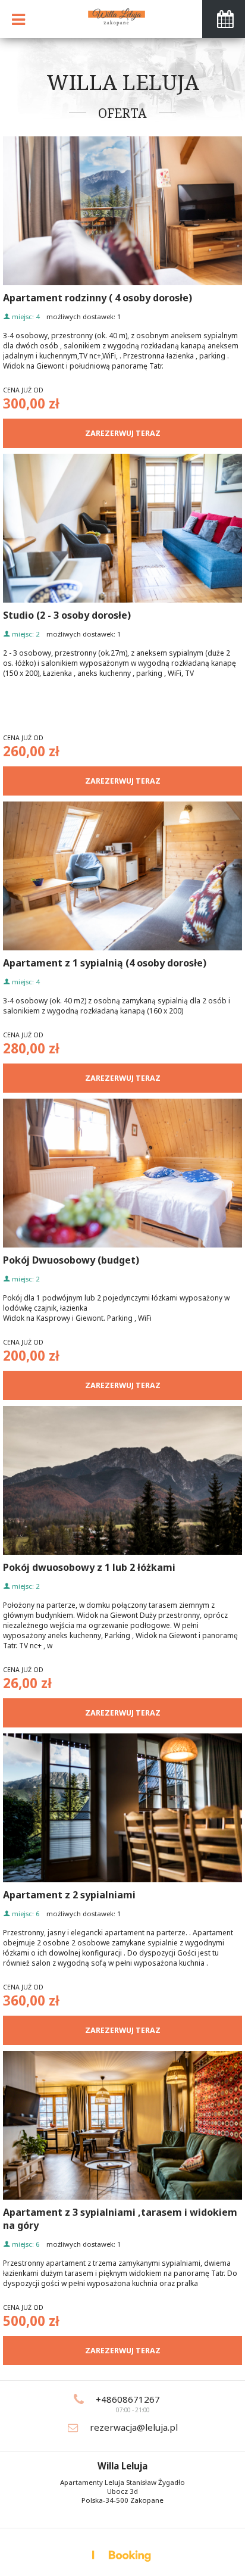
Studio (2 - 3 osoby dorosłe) (67, 615)
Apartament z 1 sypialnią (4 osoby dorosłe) (105, 963)
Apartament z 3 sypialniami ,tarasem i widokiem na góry (120, 2219)
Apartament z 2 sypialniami (69, 1895)
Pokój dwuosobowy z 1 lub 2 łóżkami (89, 1567)
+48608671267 (128, 2399)
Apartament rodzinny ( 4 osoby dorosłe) (98, 298)
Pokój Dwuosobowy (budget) (71, 1260)
